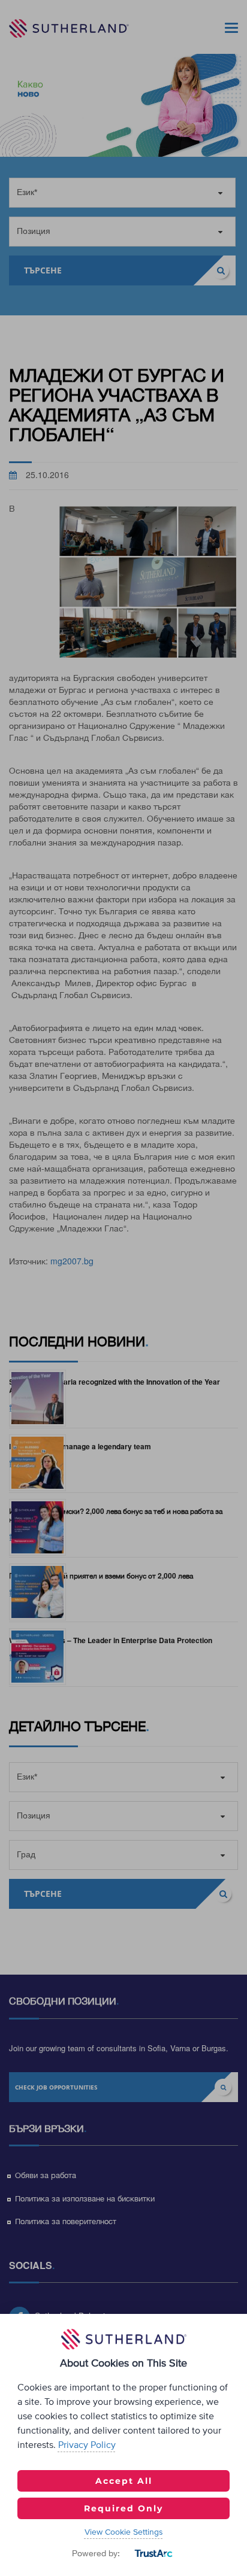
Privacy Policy (87, 2445)
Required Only (123, 2508)
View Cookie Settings (124, 2532)
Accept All (124, 2481)
